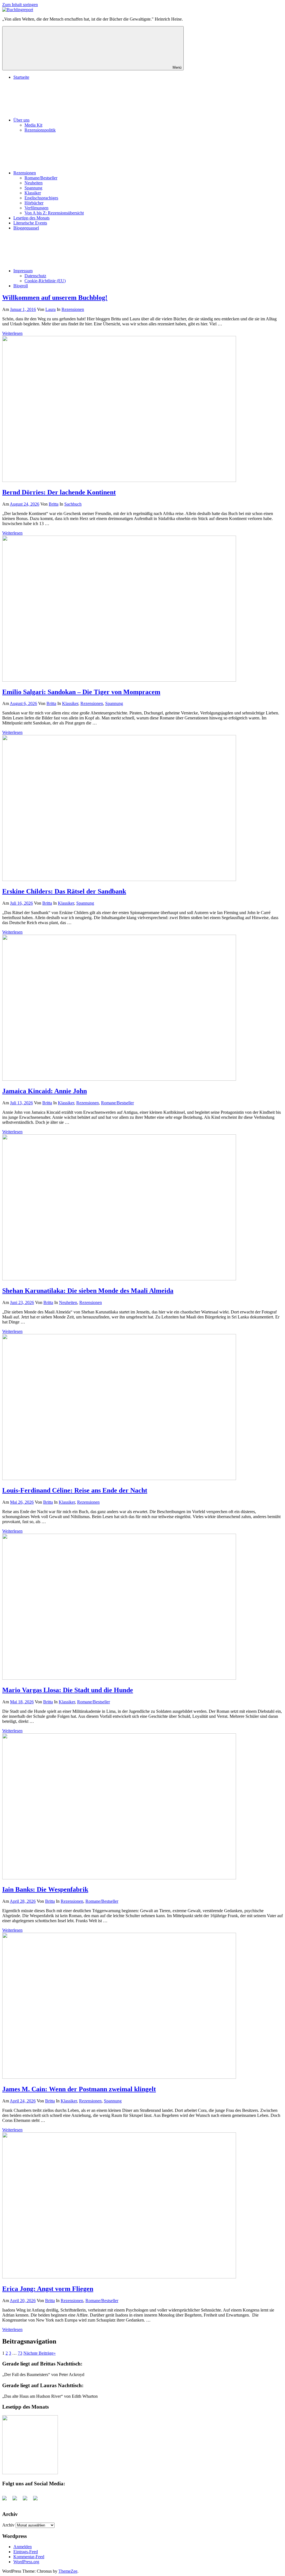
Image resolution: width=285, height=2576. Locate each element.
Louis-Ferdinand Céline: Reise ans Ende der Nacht (75, 1490)
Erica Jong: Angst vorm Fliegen (48, 2289)
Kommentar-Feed (29, 2557)
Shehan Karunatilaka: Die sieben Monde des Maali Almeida (88, 1291)
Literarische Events (30, 223)
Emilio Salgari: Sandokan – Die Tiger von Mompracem (81, 692)
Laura (51, 309)
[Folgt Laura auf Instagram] (38, 2500)
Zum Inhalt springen (20, 5)
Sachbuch (73, 504)
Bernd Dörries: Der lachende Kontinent (59, 492)
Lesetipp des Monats (31, 218)
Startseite (21, 77)
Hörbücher (34, 203)
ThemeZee (68, 2571)
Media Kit (33, 125)
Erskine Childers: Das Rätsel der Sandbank (64, 891)
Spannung (33, 188)
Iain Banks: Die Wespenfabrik (45, 1889)
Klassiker (33, 193)
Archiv (8, 2525)
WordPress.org (26, 2562)
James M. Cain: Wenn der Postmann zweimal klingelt (79, 2089)
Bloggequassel (26, 228)
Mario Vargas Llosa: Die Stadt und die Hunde (68, 1690)
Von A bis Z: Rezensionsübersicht (54, 213)
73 (20, 2353)
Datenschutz (35, 276)
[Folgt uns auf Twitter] (17, 2500)
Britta (54, 504)
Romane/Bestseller (41, 178)
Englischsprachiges (41, 198)
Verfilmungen (36, 208)
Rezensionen (25, 173)
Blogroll (21, 286)
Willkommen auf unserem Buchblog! (55, 298)
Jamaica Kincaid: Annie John (45, 1091)
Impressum (23, 271)
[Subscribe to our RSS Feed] (27, 2500)
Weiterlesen (12, 333)
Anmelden (23, 2547)
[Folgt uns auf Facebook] (7, 2500)
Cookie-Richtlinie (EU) (45, 281)
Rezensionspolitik (40, 130)
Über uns (21, 120)
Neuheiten (34, 183)
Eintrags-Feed (26, 2552)
